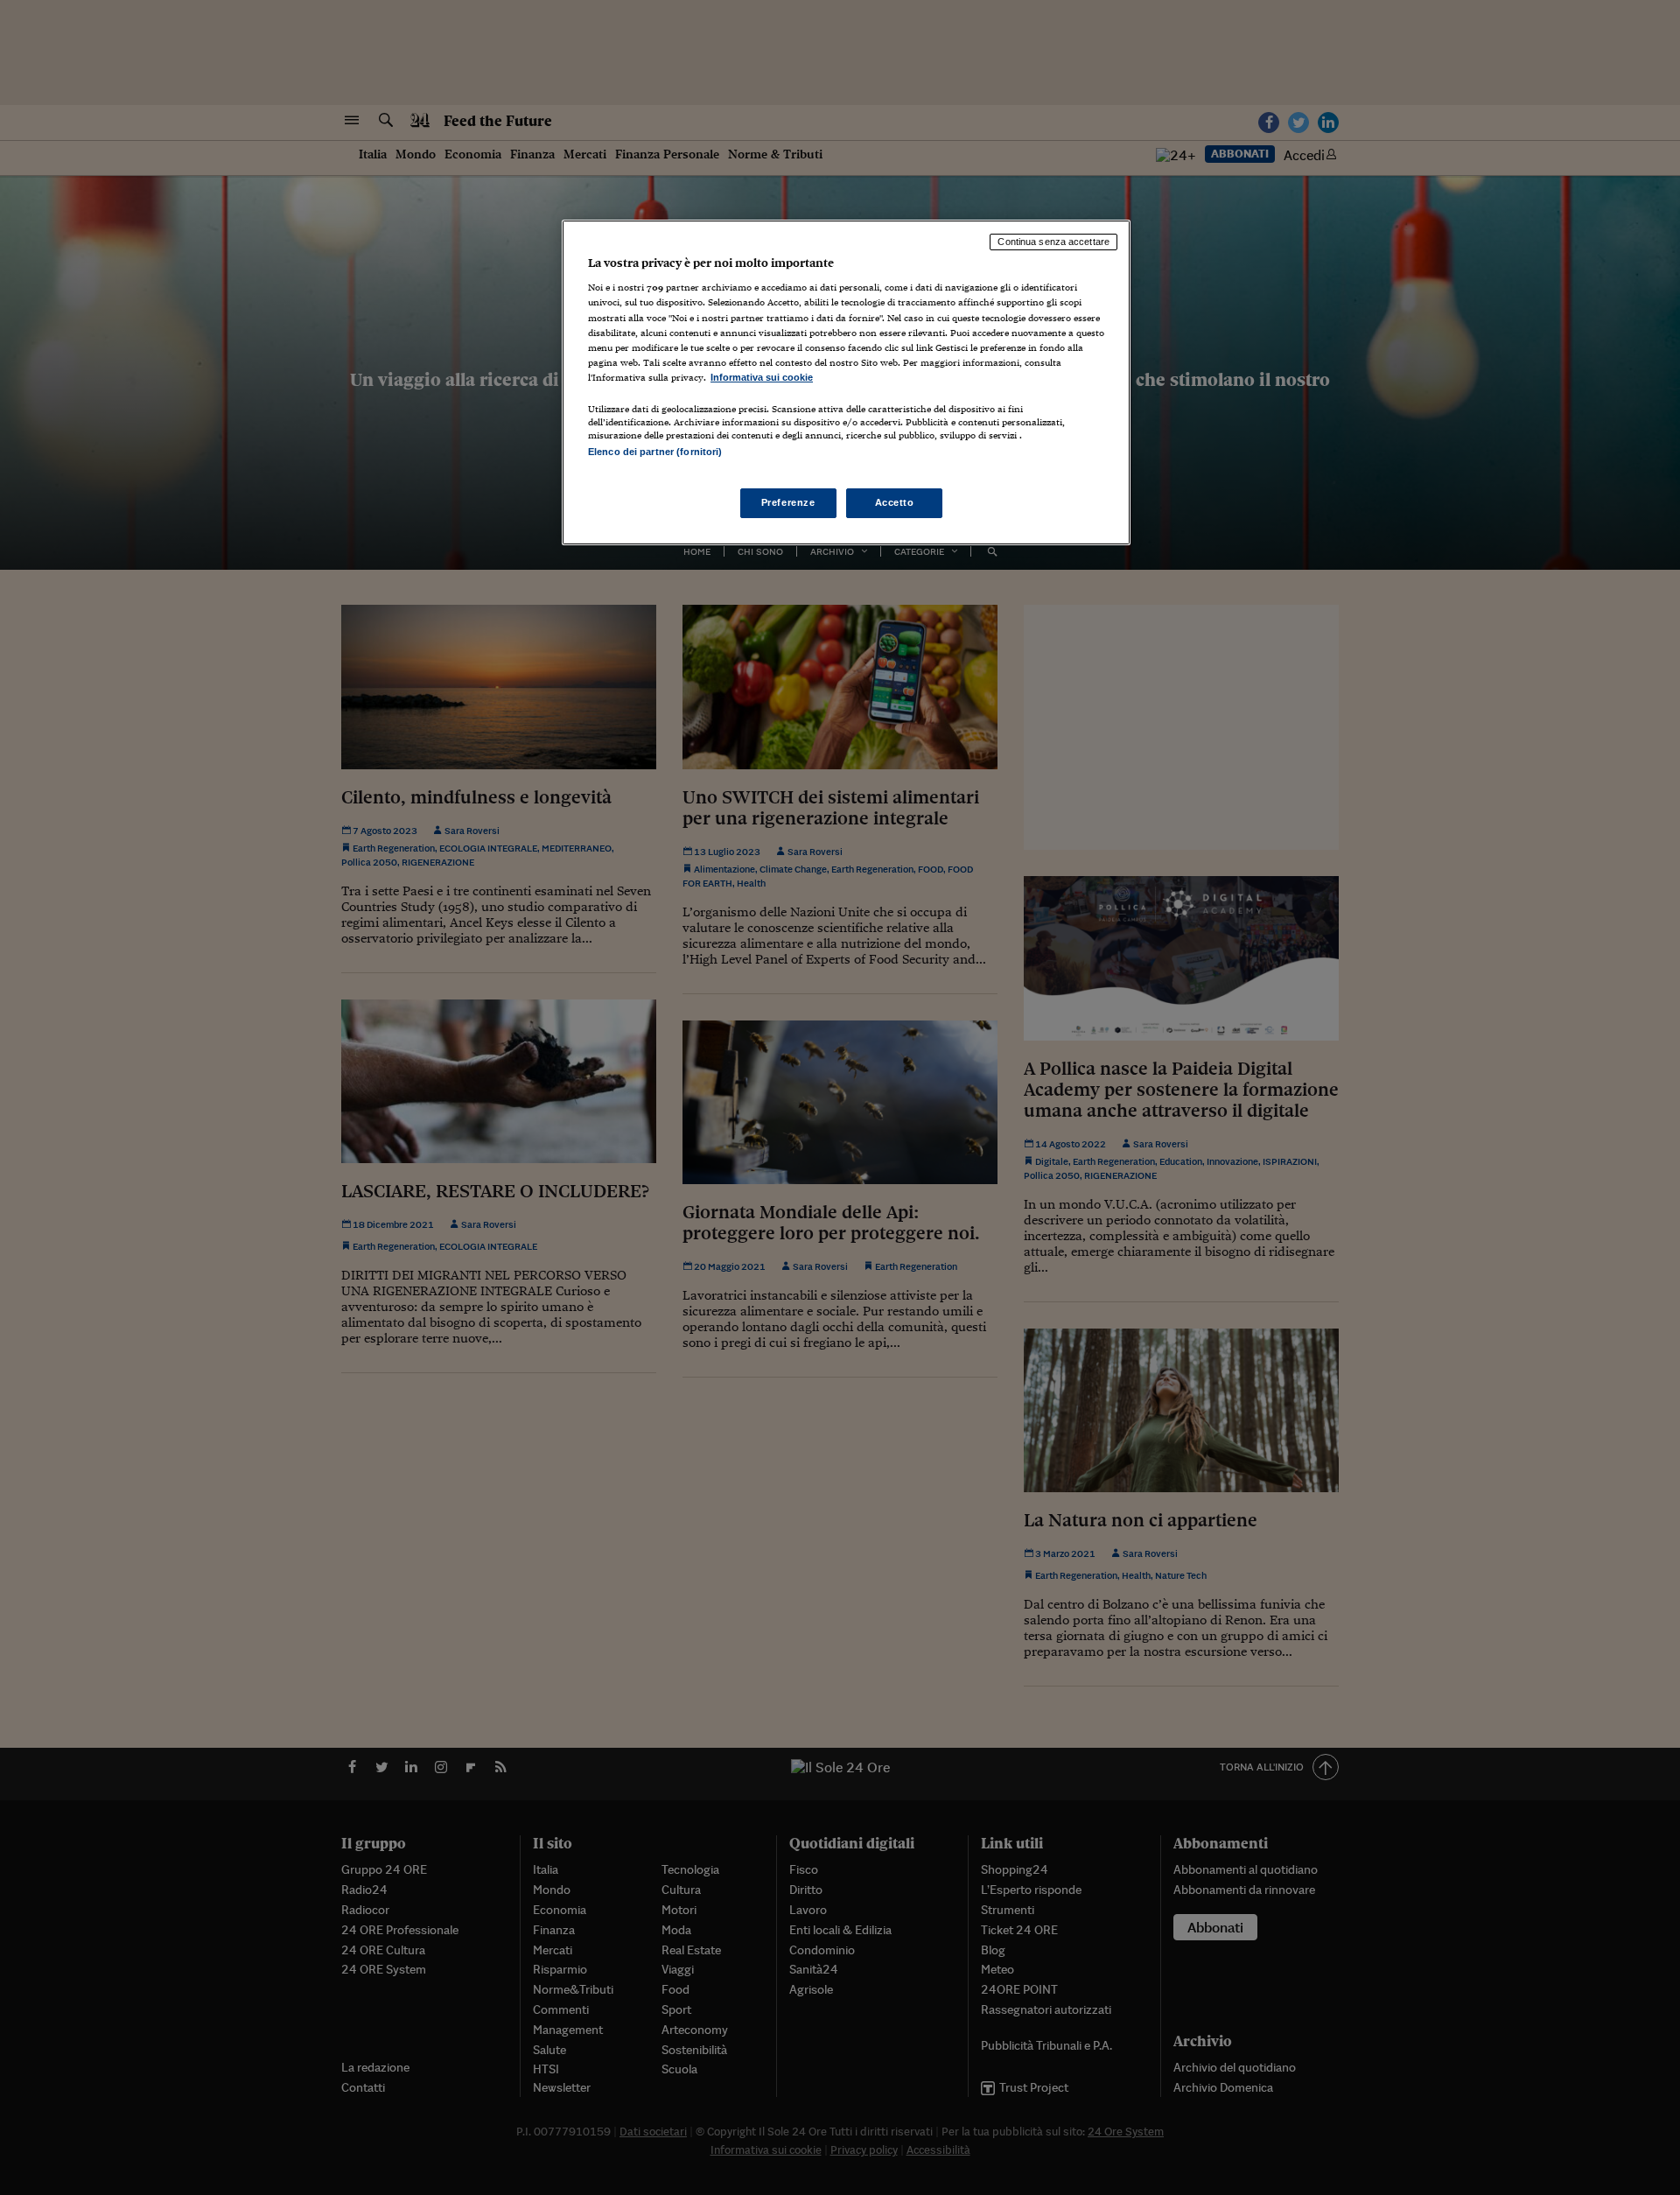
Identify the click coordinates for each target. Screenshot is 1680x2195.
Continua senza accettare (1053, 242)
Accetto (895, 502)
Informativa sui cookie (762, 377)
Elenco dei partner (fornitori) (655, 452)
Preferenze (788, 502)
